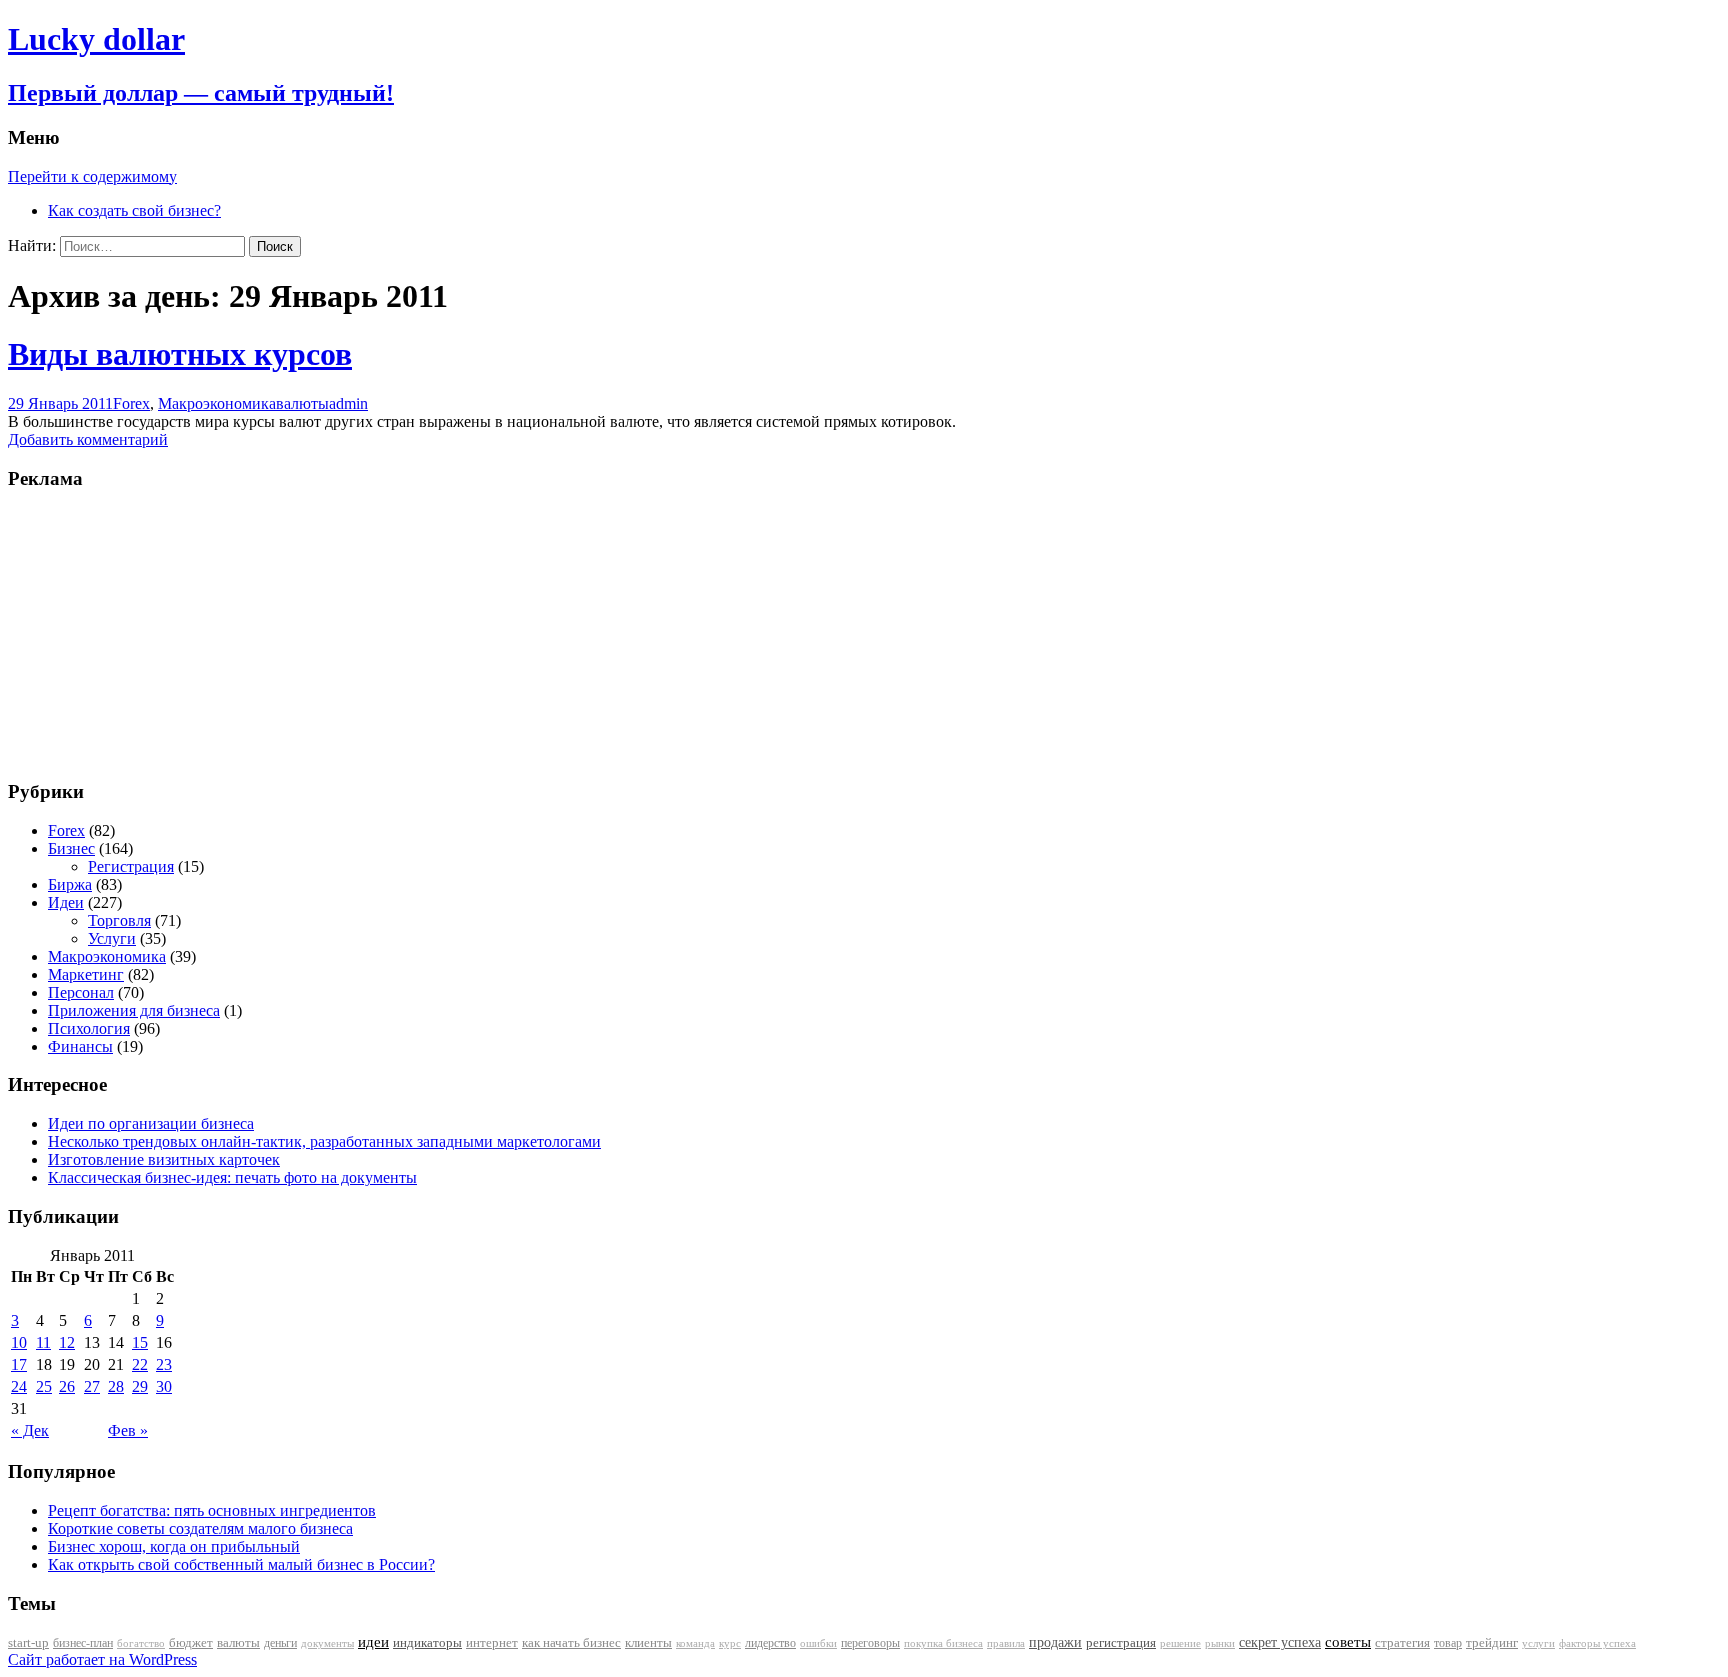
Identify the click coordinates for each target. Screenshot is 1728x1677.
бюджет (191, 1643)
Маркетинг (86, 974)
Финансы (80, 1046)
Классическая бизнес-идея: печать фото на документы (232, 1177)
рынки (1220, 1643)
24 (19, 1386)
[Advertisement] (133, 633)
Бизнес (71, 848)
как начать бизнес (571, 1643)
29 (140, 1386)
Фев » (128, 1430)
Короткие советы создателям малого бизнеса (200, 1528)
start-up (28, 1643)
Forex (131, 403)
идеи (373, 1642)
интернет (492, 1642)
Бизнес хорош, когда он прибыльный (174, 1546)
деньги (280, 1643)
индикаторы (427, 1642)
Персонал (81, 992)
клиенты (648, 1643)
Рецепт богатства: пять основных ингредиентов (212, 1510)
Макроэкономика (217, 403)
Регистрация (131, 866)
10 (19, 1342)
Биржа (70, 884)
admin (348, 403)
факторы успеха (1597, 1643)
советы (1348, 1642)
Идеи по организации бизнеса (151, 1123)
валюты (302, 403)
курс (730, 1643)
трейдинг (1492, 1642)
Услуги (112, 938)
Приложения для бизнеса (134, 1010)
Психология (89, 1028)
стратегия (1402, 1642)
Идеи (66, 902)
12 (67, 1342)
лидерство (770, 1643)
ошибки (818, 1643)
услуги (1538, 1643)
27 (92, 1386)
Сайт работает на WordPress (102, 1659)
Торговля (119, 920)
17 (19, 1364)
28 (116, 1386)
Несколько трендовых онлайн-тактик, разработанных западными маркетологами (324, 1141)
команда (695, 1643)
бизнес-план (83, 1643)
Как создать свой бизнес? (134, 210)
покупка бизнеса (943, 1643)
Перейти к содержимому (92, 176)
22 (140, 1364)
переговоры (870, 1643)
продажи (1055, 1642)
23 (164, 1364)
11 (43, 1342)
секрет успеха (1280, 1642)
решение (1180, 1643)
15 (140, 1342)
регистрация (1121, 1642)
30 (164, 1386)
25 (44, 1386)
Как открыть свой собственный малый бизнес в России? (241, 1564)
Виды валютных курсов (180, 354)
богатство (141, 1643)
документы (327, 1643)
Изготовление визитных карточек (164, 1159)
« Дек (30, 1430)
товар (1448, 1643)
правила (1006, 1643)
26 (67, 1386)
